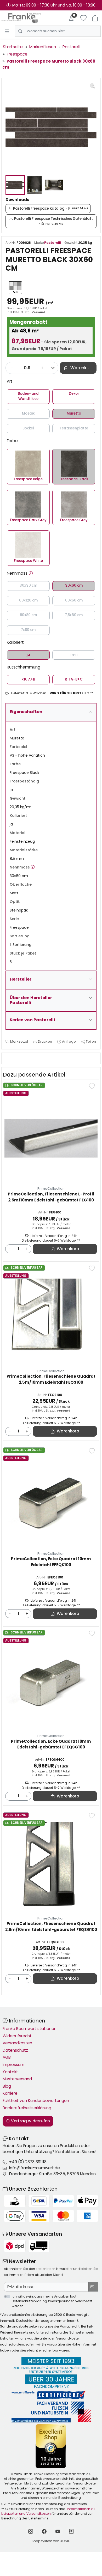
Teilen (91, 1041)
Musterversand (17, 2079)
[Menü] (7, 31)
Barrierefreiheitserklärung (27, 2108)
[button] (31, 573)
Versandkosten (17, 2043)
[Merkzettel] (83, 18)
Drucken (45, 1041)
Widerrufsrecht (17, 2036)
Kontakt (10, 2072)
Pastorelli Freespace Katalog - (51, 208)
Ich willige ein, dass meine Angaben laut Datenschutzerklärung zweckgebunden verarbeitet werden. (52, 2301)
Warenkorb (68, 1249)
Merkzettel (19, 1041)
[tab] (7, 1058)
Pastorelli (53, 243)
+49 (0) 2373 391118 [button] (28, 2162)
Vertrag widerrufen (30, 2121)
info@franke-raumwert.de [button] (35, 2168)
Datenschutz (15, 2050)
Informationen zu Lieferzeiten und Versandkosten (48, 2511)
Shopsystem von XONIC (51, 2541)
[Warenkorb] (95, 18)
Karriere (10, 2093)
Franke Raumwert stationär (29, 2029)
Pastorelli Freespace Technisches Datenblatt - (53, 221)
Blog (7, 2086)
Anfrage (69, 1041)
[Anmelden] (71, 18)
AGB (7, 2057)
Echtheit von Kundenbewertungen (36, 2101)
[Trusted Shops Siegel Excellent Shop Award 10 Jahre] (51, 2446)
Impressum (13, 2065)
